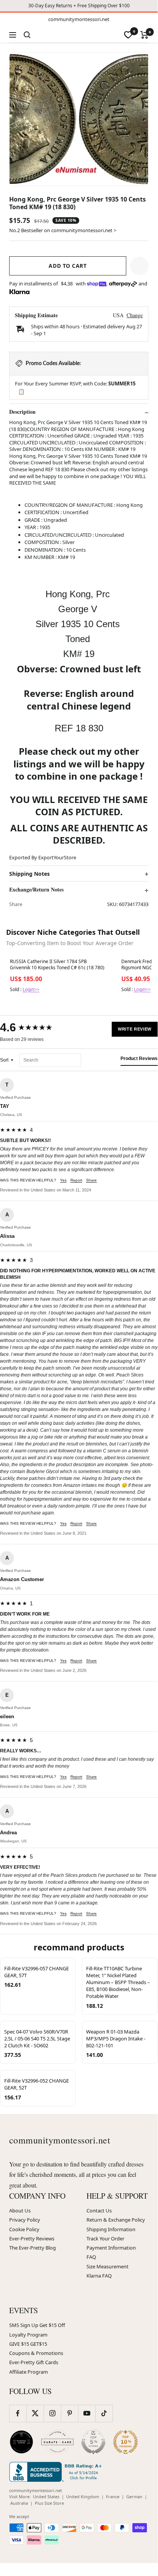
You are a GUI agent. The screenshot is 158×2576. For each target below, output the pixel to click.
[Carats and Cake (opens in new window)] (57, 2442)
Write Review (135, 1029)
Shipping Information (111, 2229)
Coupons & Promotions (36, 2353)
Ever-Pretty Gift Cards (34, 2362)
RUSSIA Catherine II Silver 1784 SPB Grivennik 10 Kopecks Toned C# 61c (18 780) (57, 965)
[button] (139, 266)
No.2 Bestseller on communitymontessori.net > (63, 230)
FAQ (91, 2257)
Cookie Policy (24, 2229)
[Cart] (144, 35)
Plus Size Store (49, 2503)
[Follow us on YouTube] (87, 2413)
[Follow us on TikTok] (104, 2413)
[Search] (27, 35)
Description (22, 412)
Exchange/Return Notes (36, 890)
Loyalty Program (28, 2335)
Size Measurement (108, 2266)
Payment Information (111, 2248)
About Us (20, 2211)
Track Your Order (105, 2238)
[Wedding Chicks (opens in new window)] (21, 2442)
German (134, 2497)
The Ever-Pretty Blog (33, 2248)
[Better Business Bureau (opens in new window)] (57, 2472)
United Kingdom (83, 2497)
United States (46, 2497)
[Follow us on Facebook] (18, 2413)
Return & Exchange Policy (116, 2220)
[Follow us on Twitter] (35, 2413)
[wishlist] (128, 35)
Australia (19, 2503)
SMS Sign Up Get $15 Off (37, 2325)
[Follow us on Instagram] (52, 2413)
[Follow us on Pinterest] (69, 2413)
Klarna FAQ (99, 2276)
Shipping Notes (29, 874)
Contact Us (99, 2211)
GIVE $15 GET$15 (28, 2344)
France (113, 2497)
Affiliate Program (29, 2372)
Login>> (31, 989)
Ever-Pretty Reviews (32, 2238)
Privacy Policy (25, 2220)
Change (135, 315)
